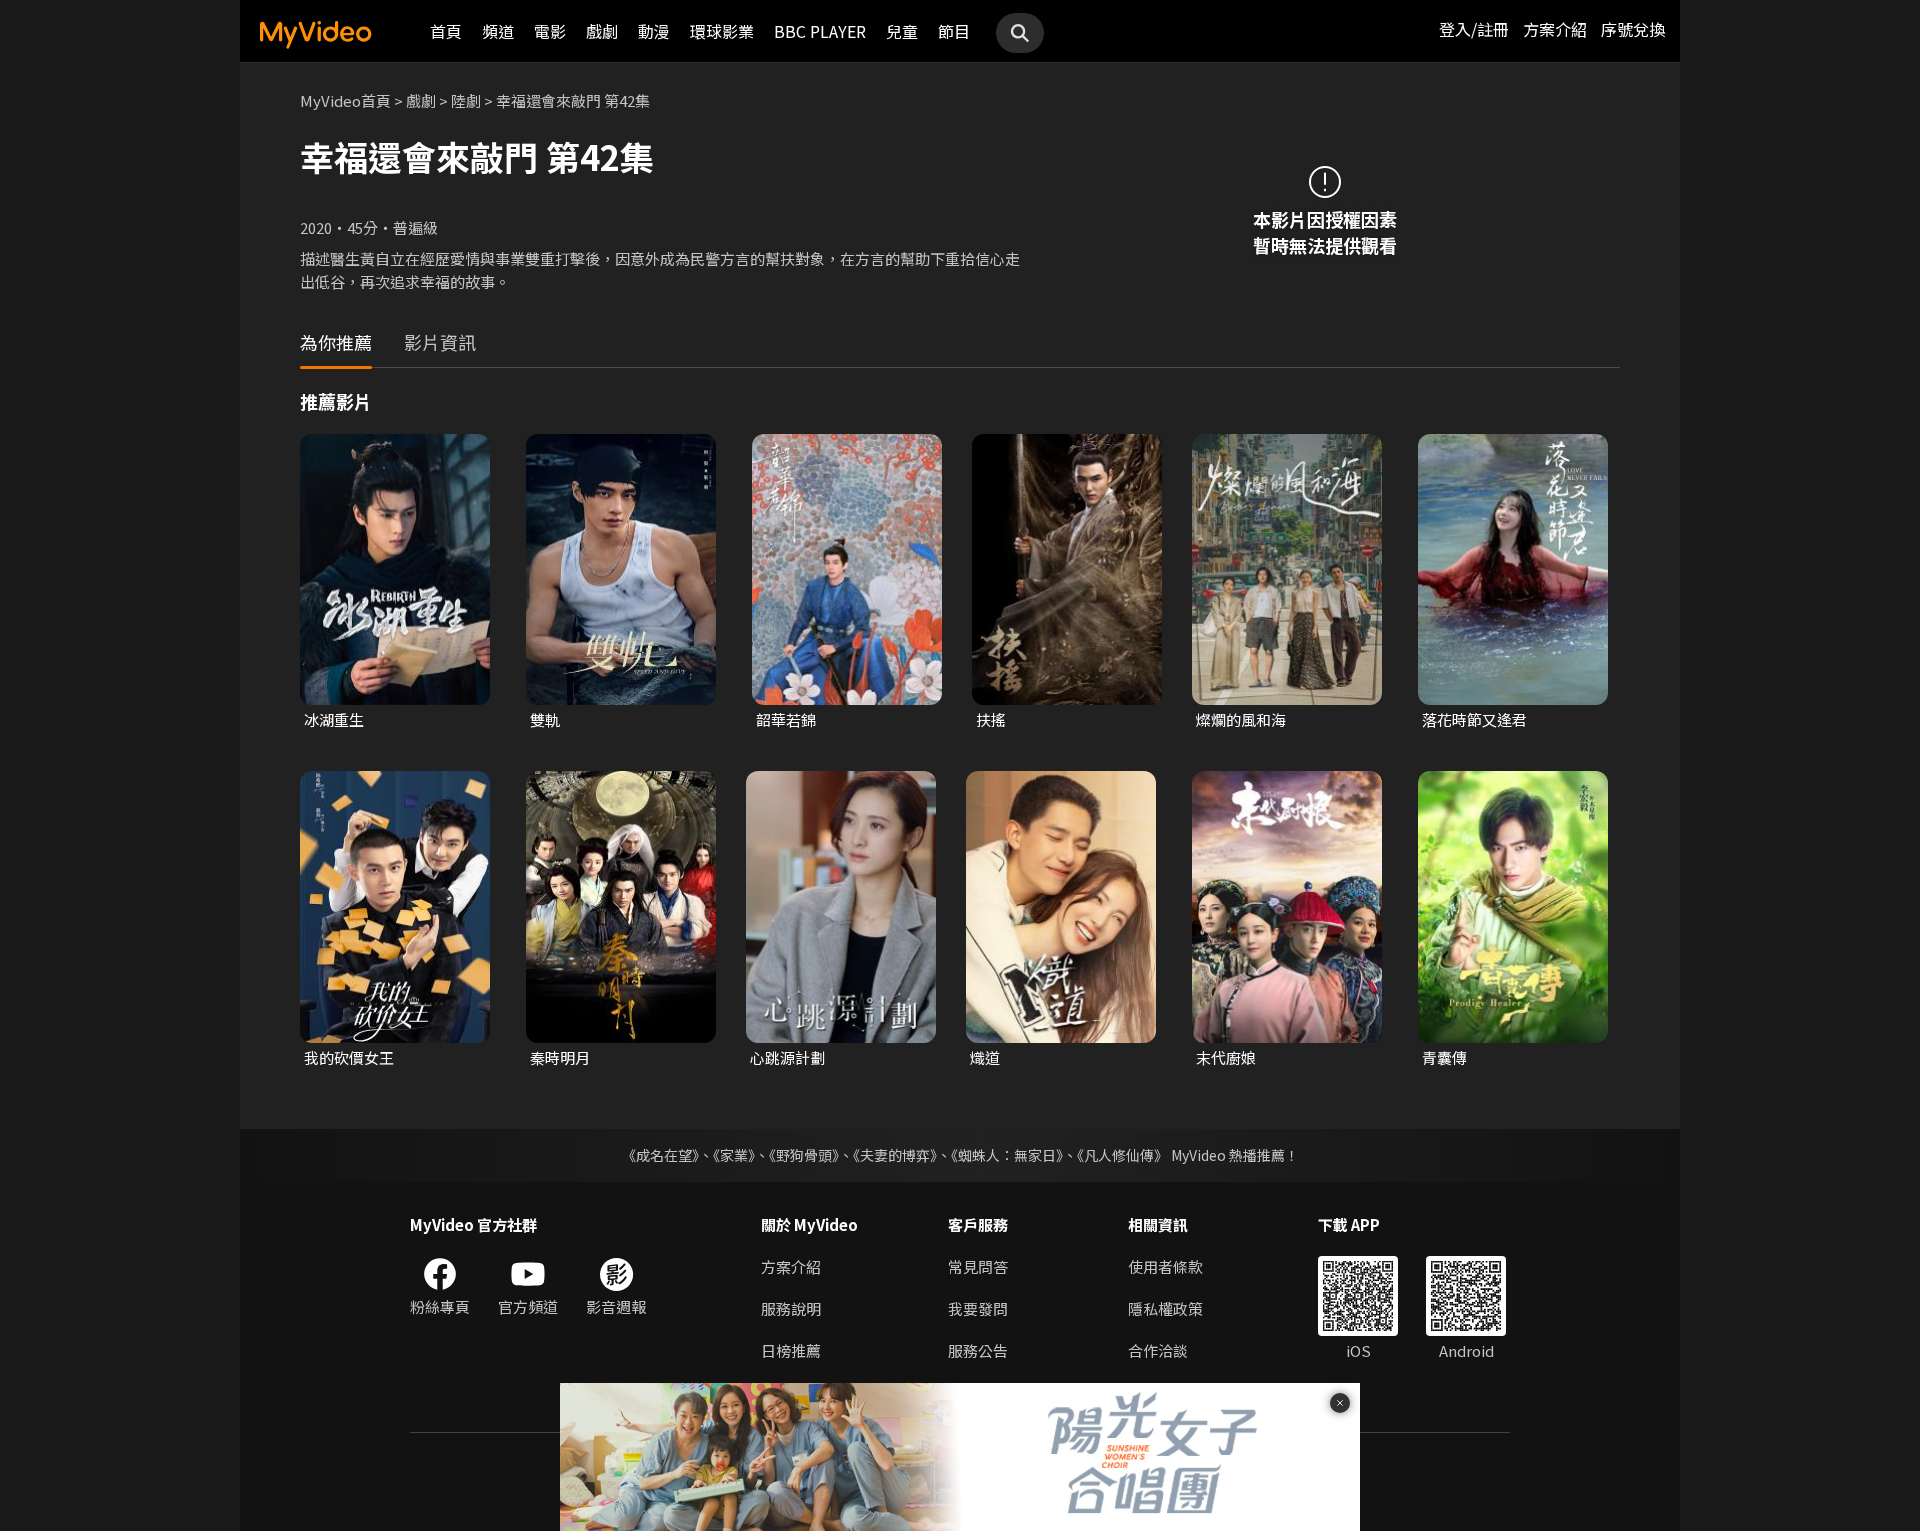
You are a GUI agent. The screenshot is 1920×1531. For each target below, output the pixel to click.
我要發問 (978, 1308)
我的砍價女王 (349, 1057)
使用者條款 (1165, 1266)
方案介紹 (1555, 29)
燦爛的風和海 (1241, 719)
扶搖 (991, 719)
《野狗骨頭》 (804, 1155)
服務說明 (791, 1308)
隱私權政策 (1165, 1308)
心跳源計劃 (787, 1057)
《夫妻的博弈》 (895, 1155)
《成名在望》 (660, 1155)
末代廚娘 (1226, 1057)
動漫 (654, 31)
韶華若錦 (786, 719)
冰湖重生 (334, 719)
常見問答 (978, 1266)
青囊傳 (1444, 1057)
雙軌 (545, 719)
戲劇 (602, 31)
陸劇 (466, 100)
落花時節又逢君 (1474, 719)
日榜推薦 (791, 1350)
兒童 (902, 31)
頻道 (498, 31)
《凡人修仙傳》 (1122, 1155)
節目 (954, 31)
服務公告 (978, 1350)
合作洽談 (1158, 1350)
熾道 (985, 1057)
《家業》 (734, 1155)
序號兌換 (1633, 29)
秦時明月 (560, 1057)
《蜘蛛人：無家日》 (1007, 1155)
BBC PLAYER (820, 31)
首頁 (446, 31)
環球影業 (722, 31)
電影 (550, 31)
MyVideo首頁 (345, 100)
